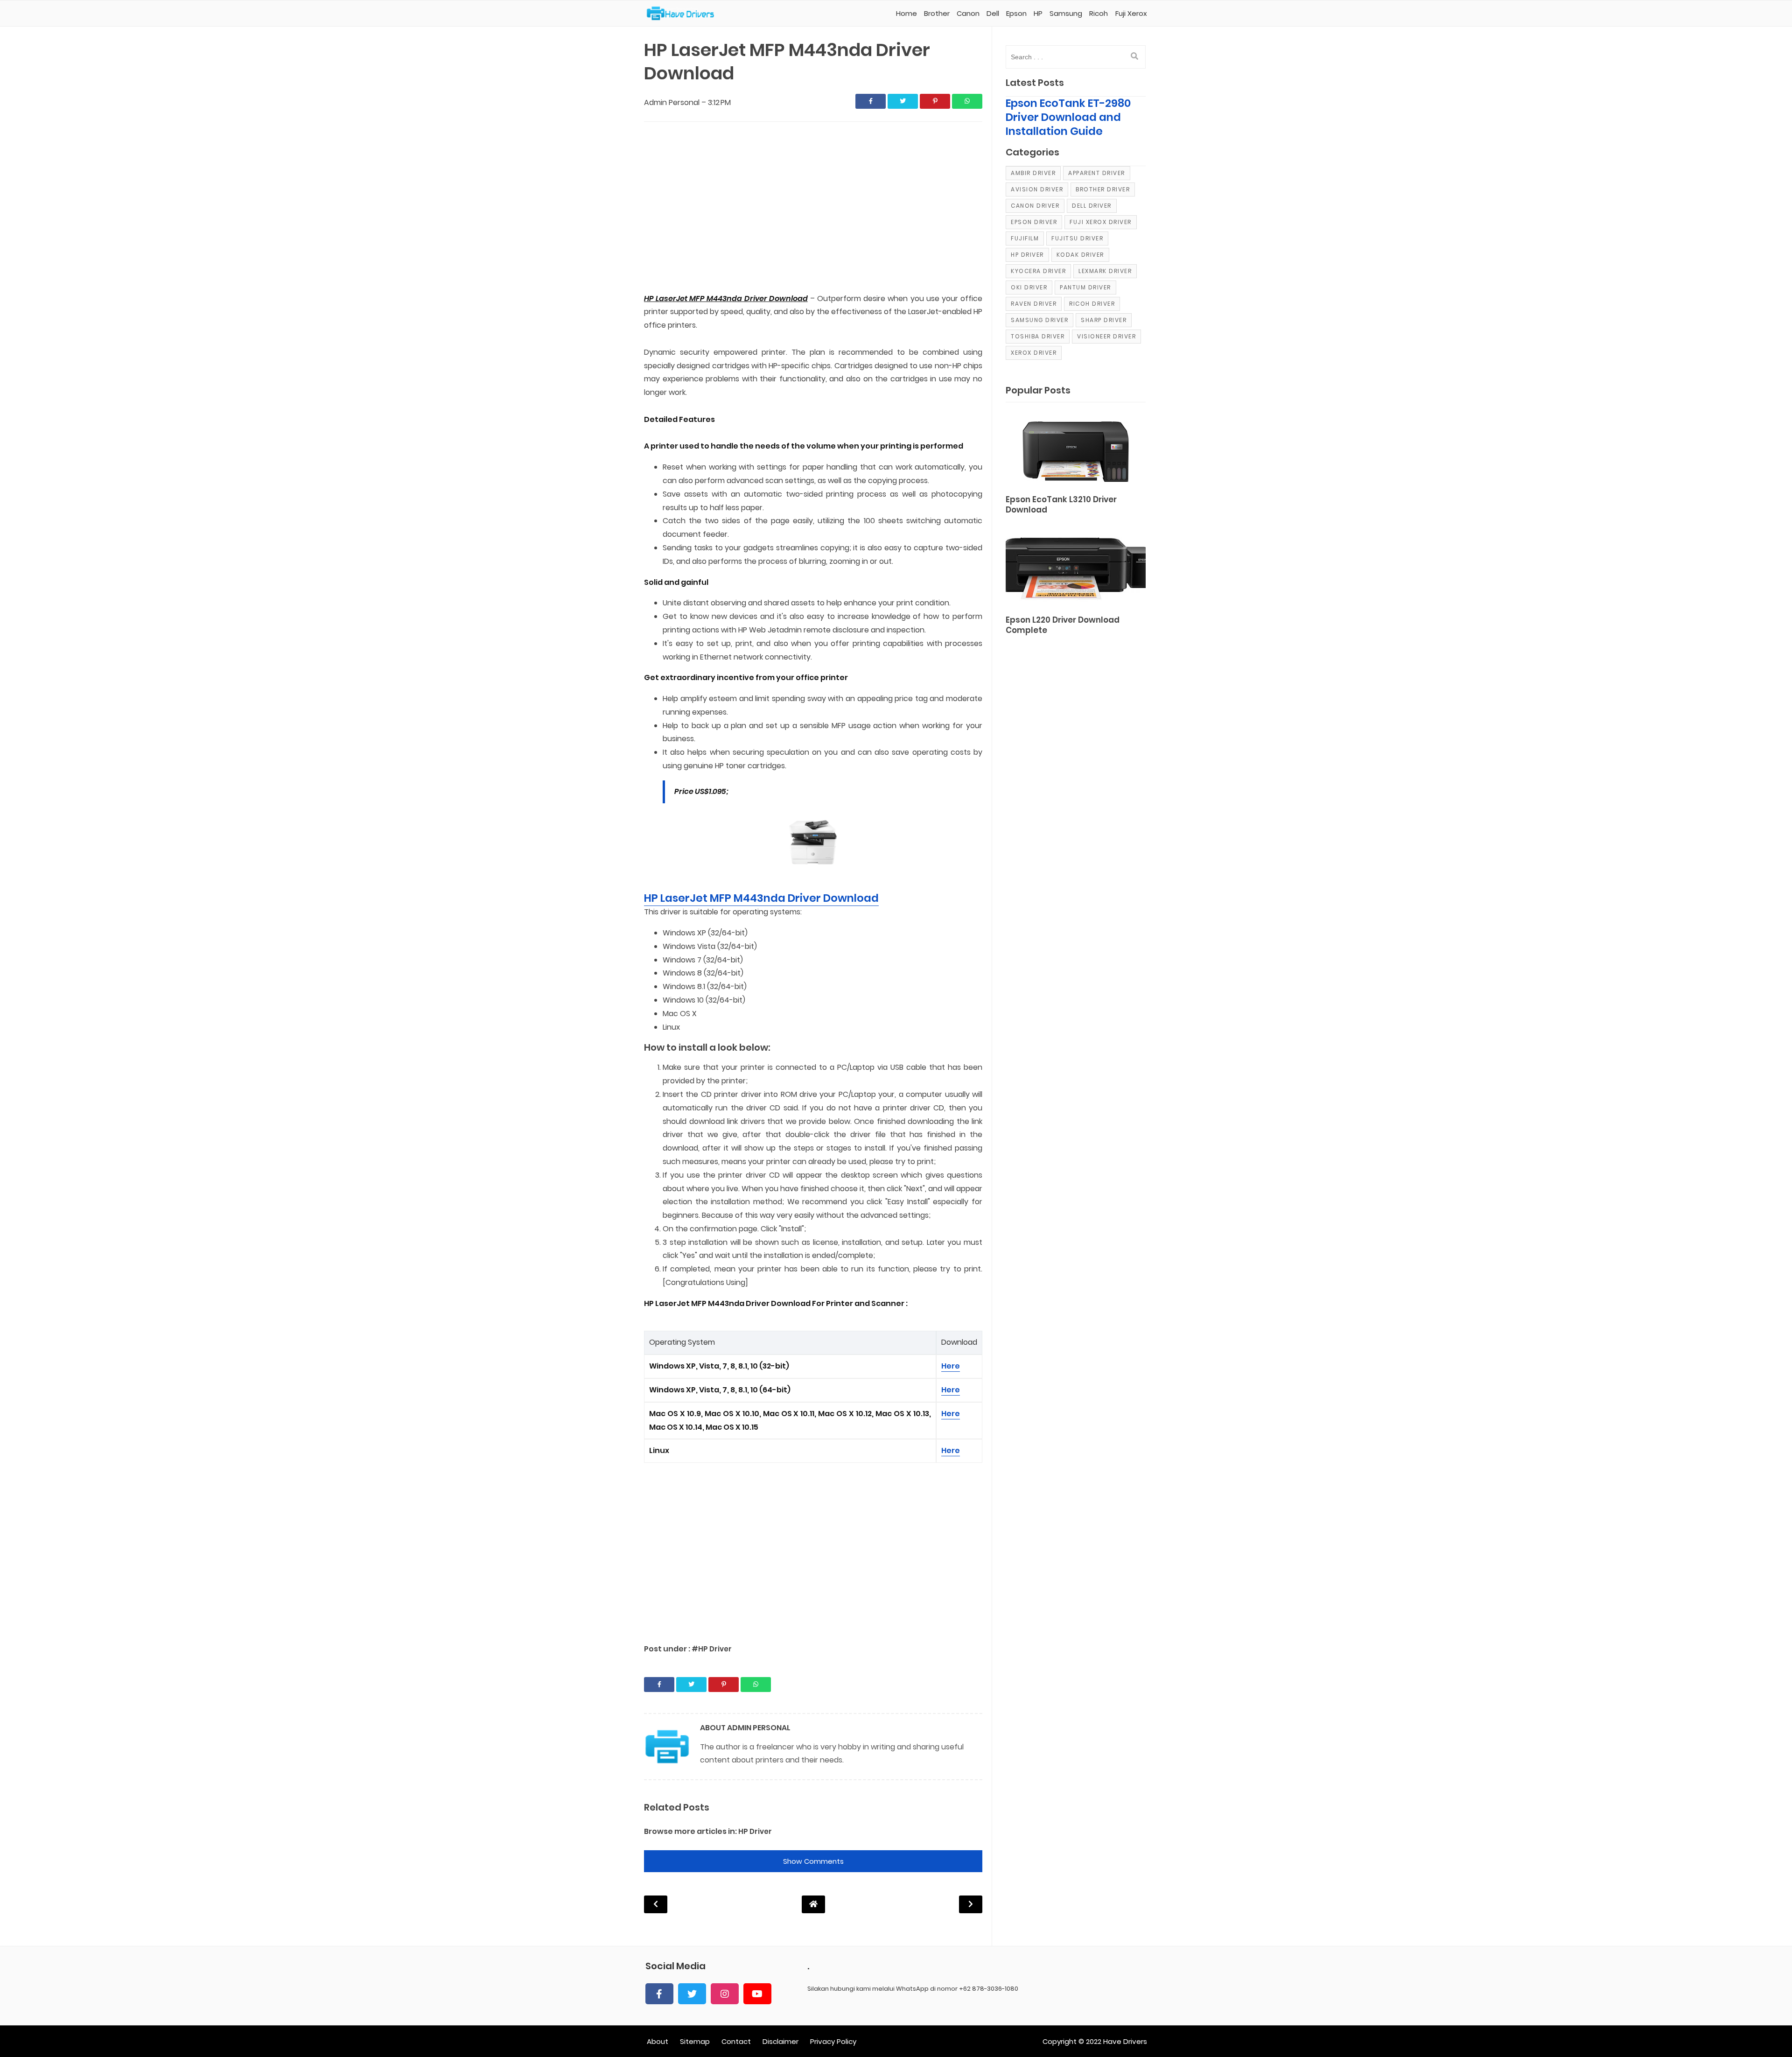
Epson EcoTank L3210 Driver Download (1061, 505)
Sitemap (695, 2041)
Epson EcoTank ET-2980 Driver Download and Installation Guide (1068, 117)
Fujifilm (1025, 238)
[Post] (1076, 450)
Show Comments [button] (813, 1861)
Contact (736, 2041)
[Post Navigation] (813, 1904)
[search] (1134, 56)
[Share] (871, 101)
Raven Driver (1034, 304)
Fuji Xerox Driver (1101, 222)
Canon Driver (1035, 206)
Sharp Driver (1104, 320)
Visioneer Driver (1106, 336)
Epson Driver (1034, 222)
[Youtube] (757, 1994)
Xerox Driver (1034, 353)
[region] (813, 208)
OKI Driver (1029, 287)
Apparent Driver (1097, 173)
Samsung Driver (1039, 320)
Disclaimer (780, 2041)
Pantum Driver (1085, 287)
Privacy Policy (833, 2041)
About (658, 2041)
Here (951, 1366)
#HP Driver (712, 1649)
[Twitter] (692, 1994)
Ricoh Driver (1092, 304)
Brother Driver (1103, 189)
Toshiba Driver (1038, 336)
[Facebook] (659, 1994)
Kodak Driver (1080, 255)
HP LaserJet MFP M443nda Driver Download (761, 898)
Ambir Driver (1033, 173)
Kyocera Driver (1038, 271)
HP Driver (755, 1831)
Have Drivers (1125, 2041)
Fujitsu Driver (1077, 238)
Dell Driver (1092, 206)
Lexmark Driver (1105, 271)
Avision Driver (1037, 189)
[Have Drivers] (684, 14)
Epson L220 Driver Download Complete (1063, 625)
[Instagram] (725, 1994)
